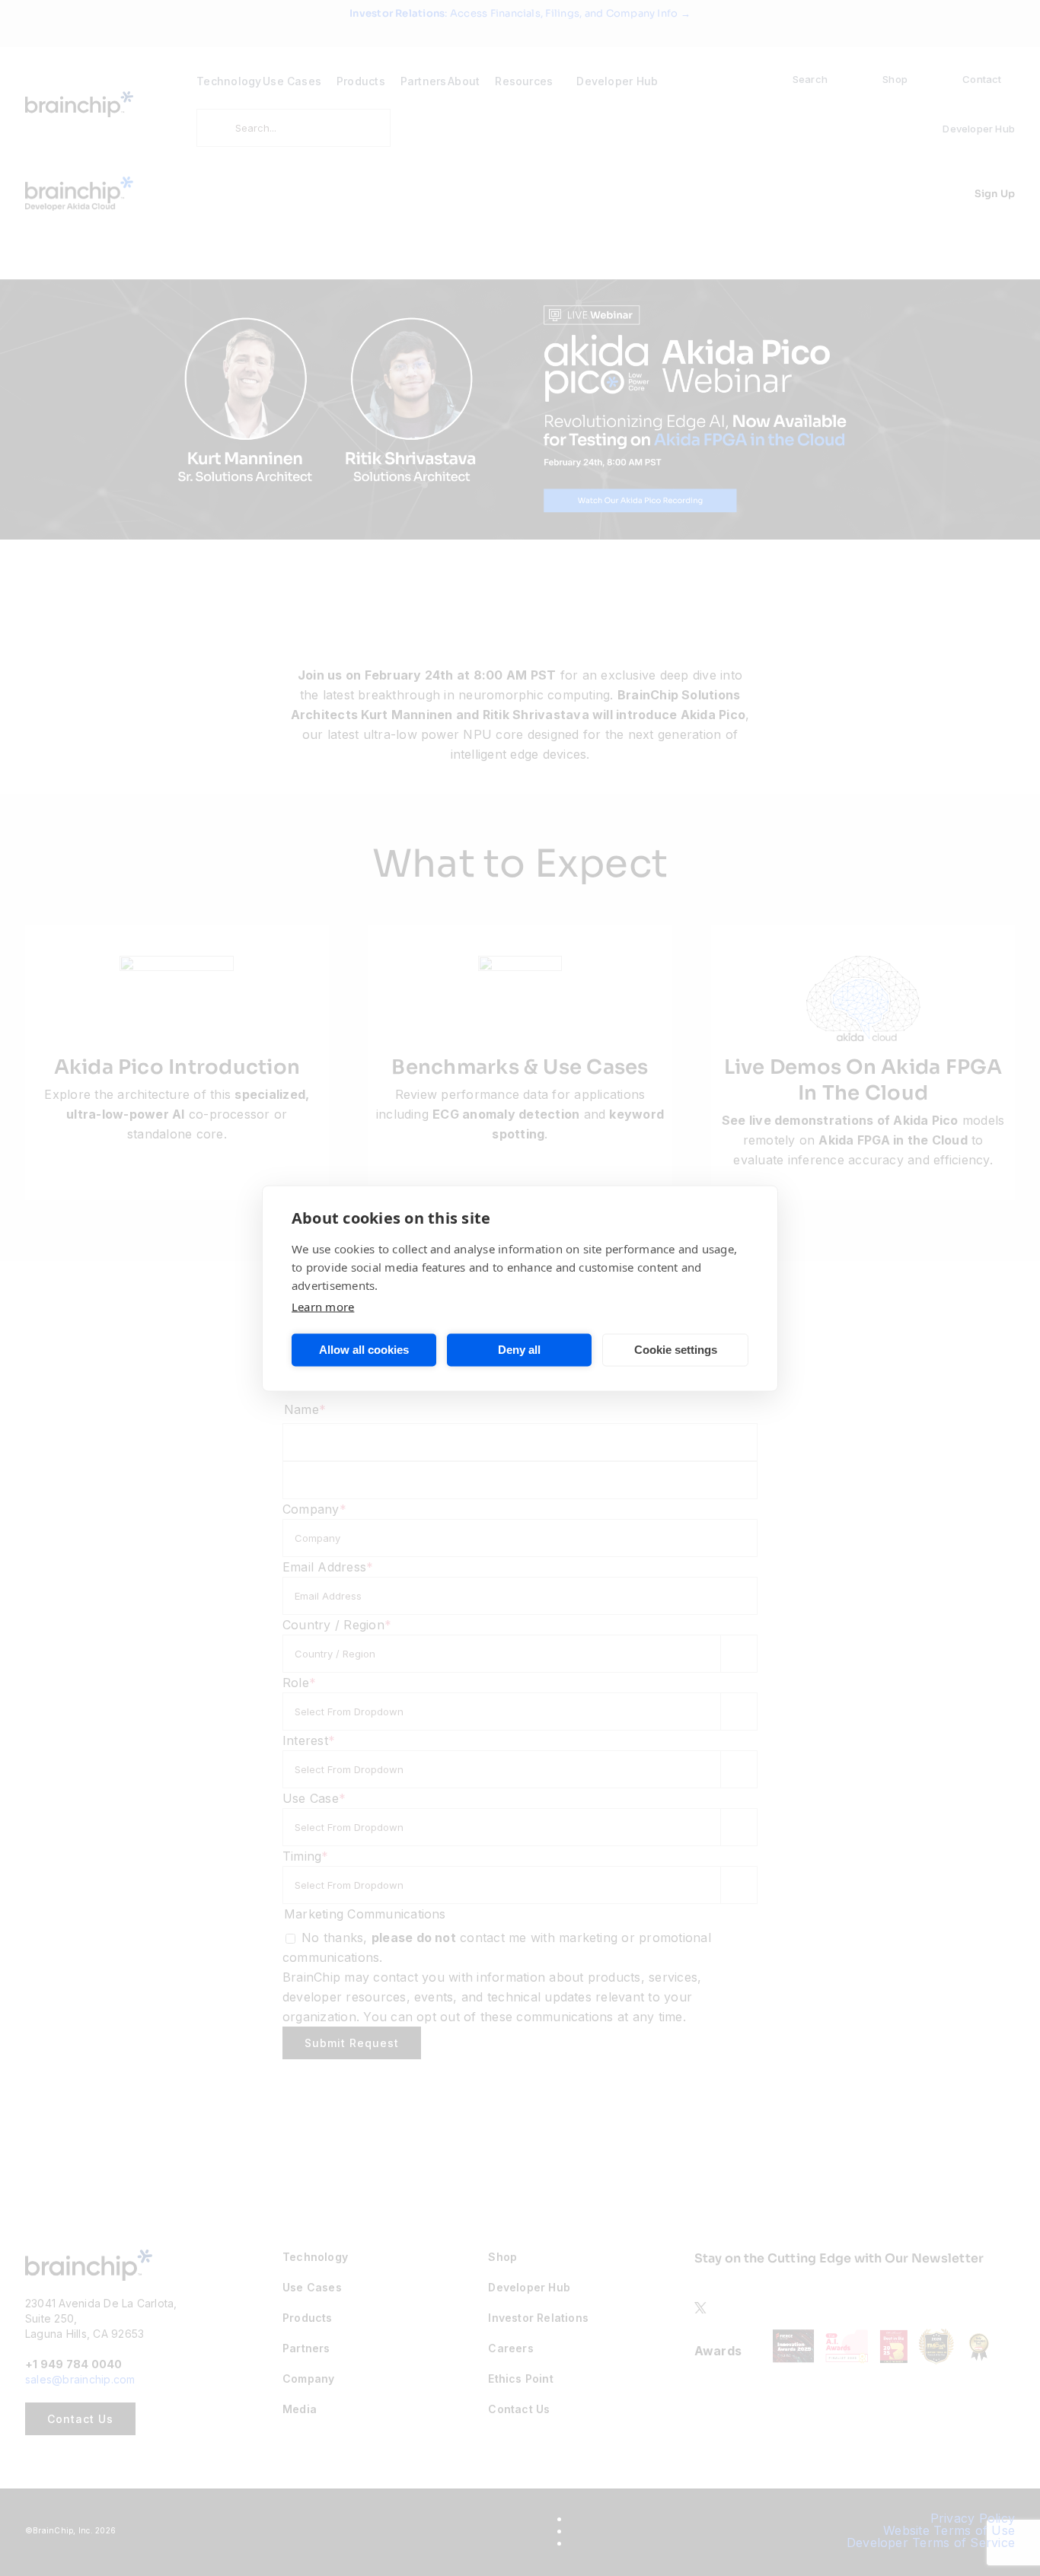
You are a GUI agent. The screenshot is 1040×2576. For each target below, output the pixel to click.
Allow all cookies (364, 1350)
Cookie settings (676, 1350)
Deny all (519, 1350)
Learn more (323, 1306)
